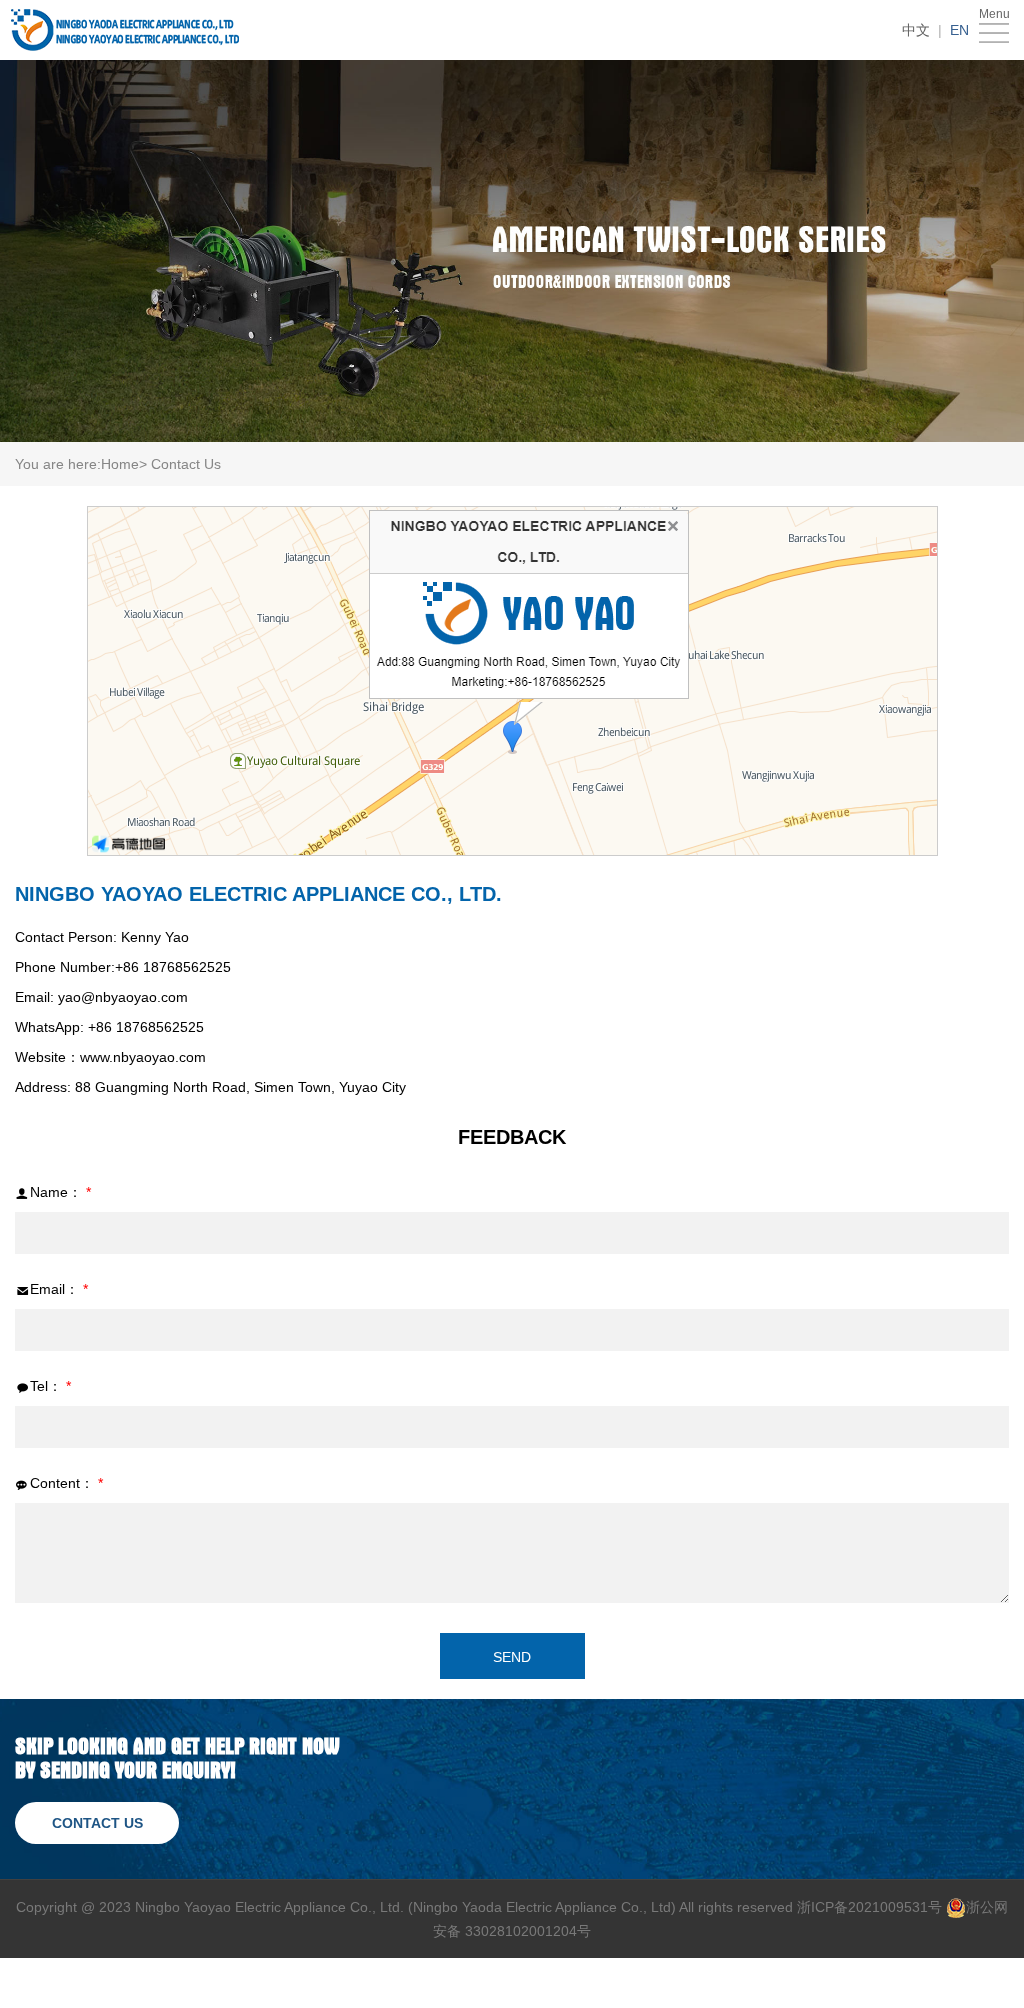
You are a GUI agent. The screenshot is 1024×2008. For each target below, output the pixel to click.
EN (959, 30)
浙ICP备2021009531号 (869, 1907)
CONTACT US (97, 1823)
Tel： (50, 1386)
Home (120, 464)
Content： (66, 1483)
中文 (916, 30)
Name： (60, 1192)
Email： (59, 1289)
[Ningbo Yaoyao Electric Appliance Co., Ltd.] (125, 30)
